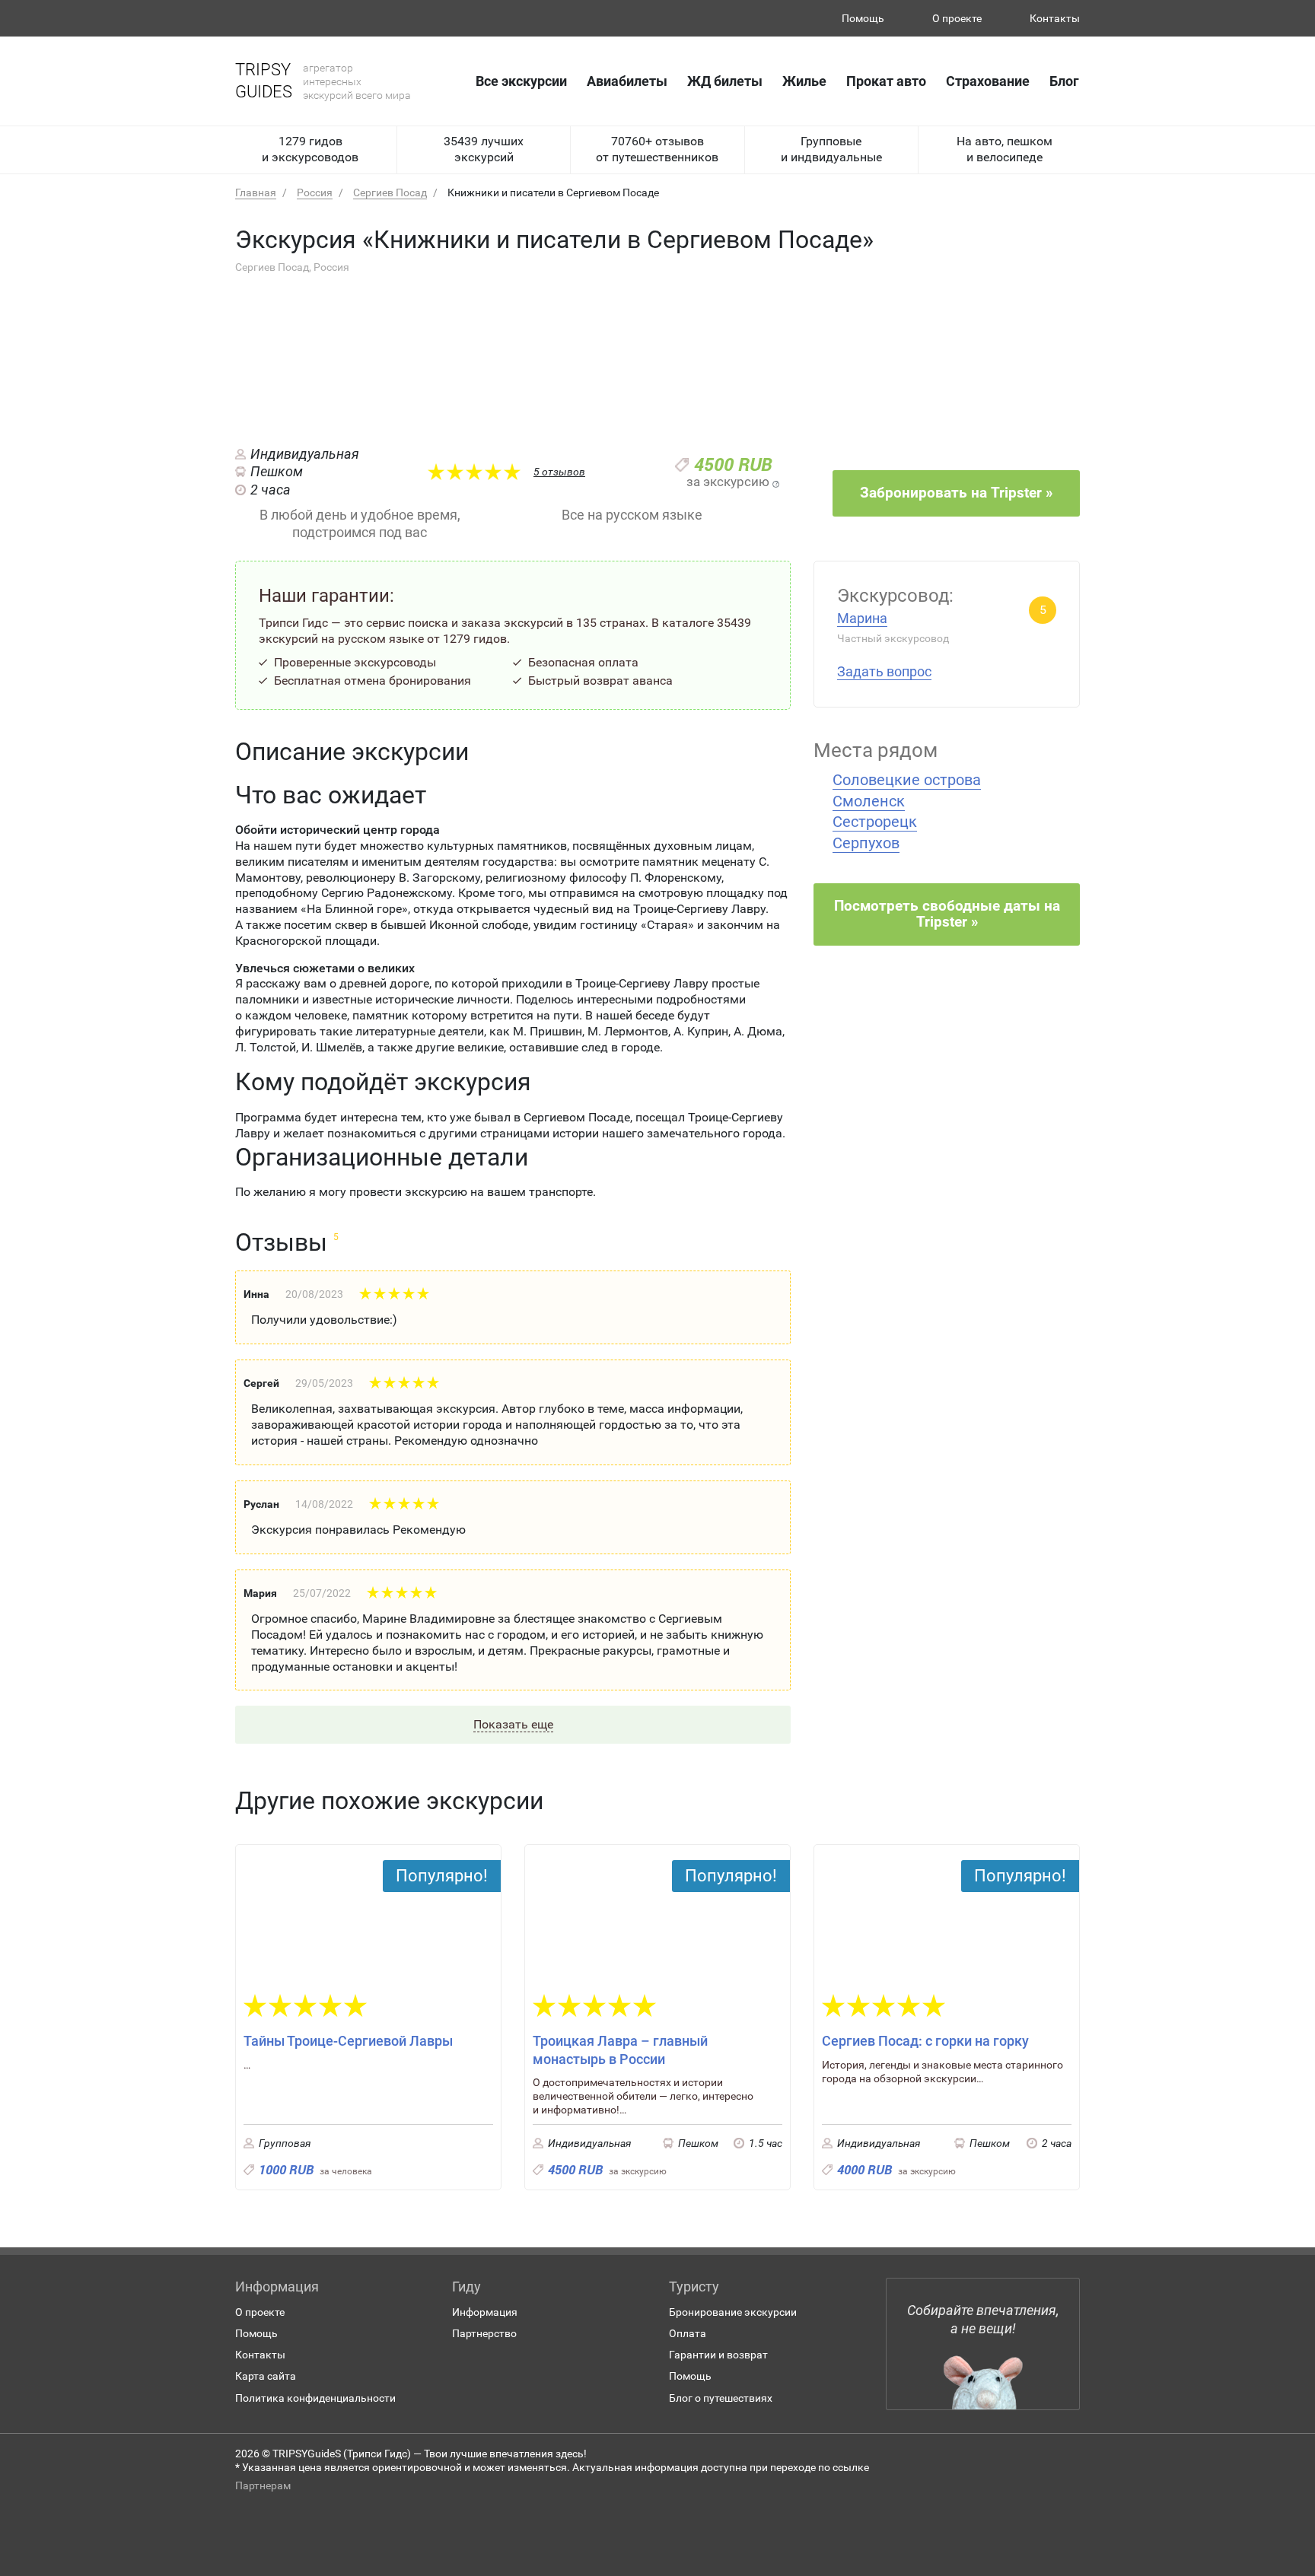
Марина (862, 618)
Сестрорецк (875, 822)
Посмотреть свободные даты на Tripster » (947, 914)
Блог (1064, 81)
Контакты (1055, 18)
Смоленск (869, 801)
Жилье (804, 81)
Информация (485, 2312)
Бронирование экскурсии (733, 2312)
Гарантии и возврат (718, 2355)
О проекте (957, 18)
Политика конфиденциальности (315, 2398)
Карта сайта (266, 2376)
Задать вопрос (884, 671)
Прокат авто (886, 81)
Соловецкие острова (907, 780)
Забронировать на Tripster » (956, 493)
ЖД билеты (725, 81)
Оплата (688, 2333)
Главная (256, 192)
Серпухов (866, 843)
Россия (315, 192)
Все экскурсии (521, 81)
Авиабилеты (627, 81)
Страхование (988, 81)
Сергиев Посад (390, 192)
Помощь (863, 18)
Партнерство (484, 2333)
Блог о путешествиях (721, 2398)
